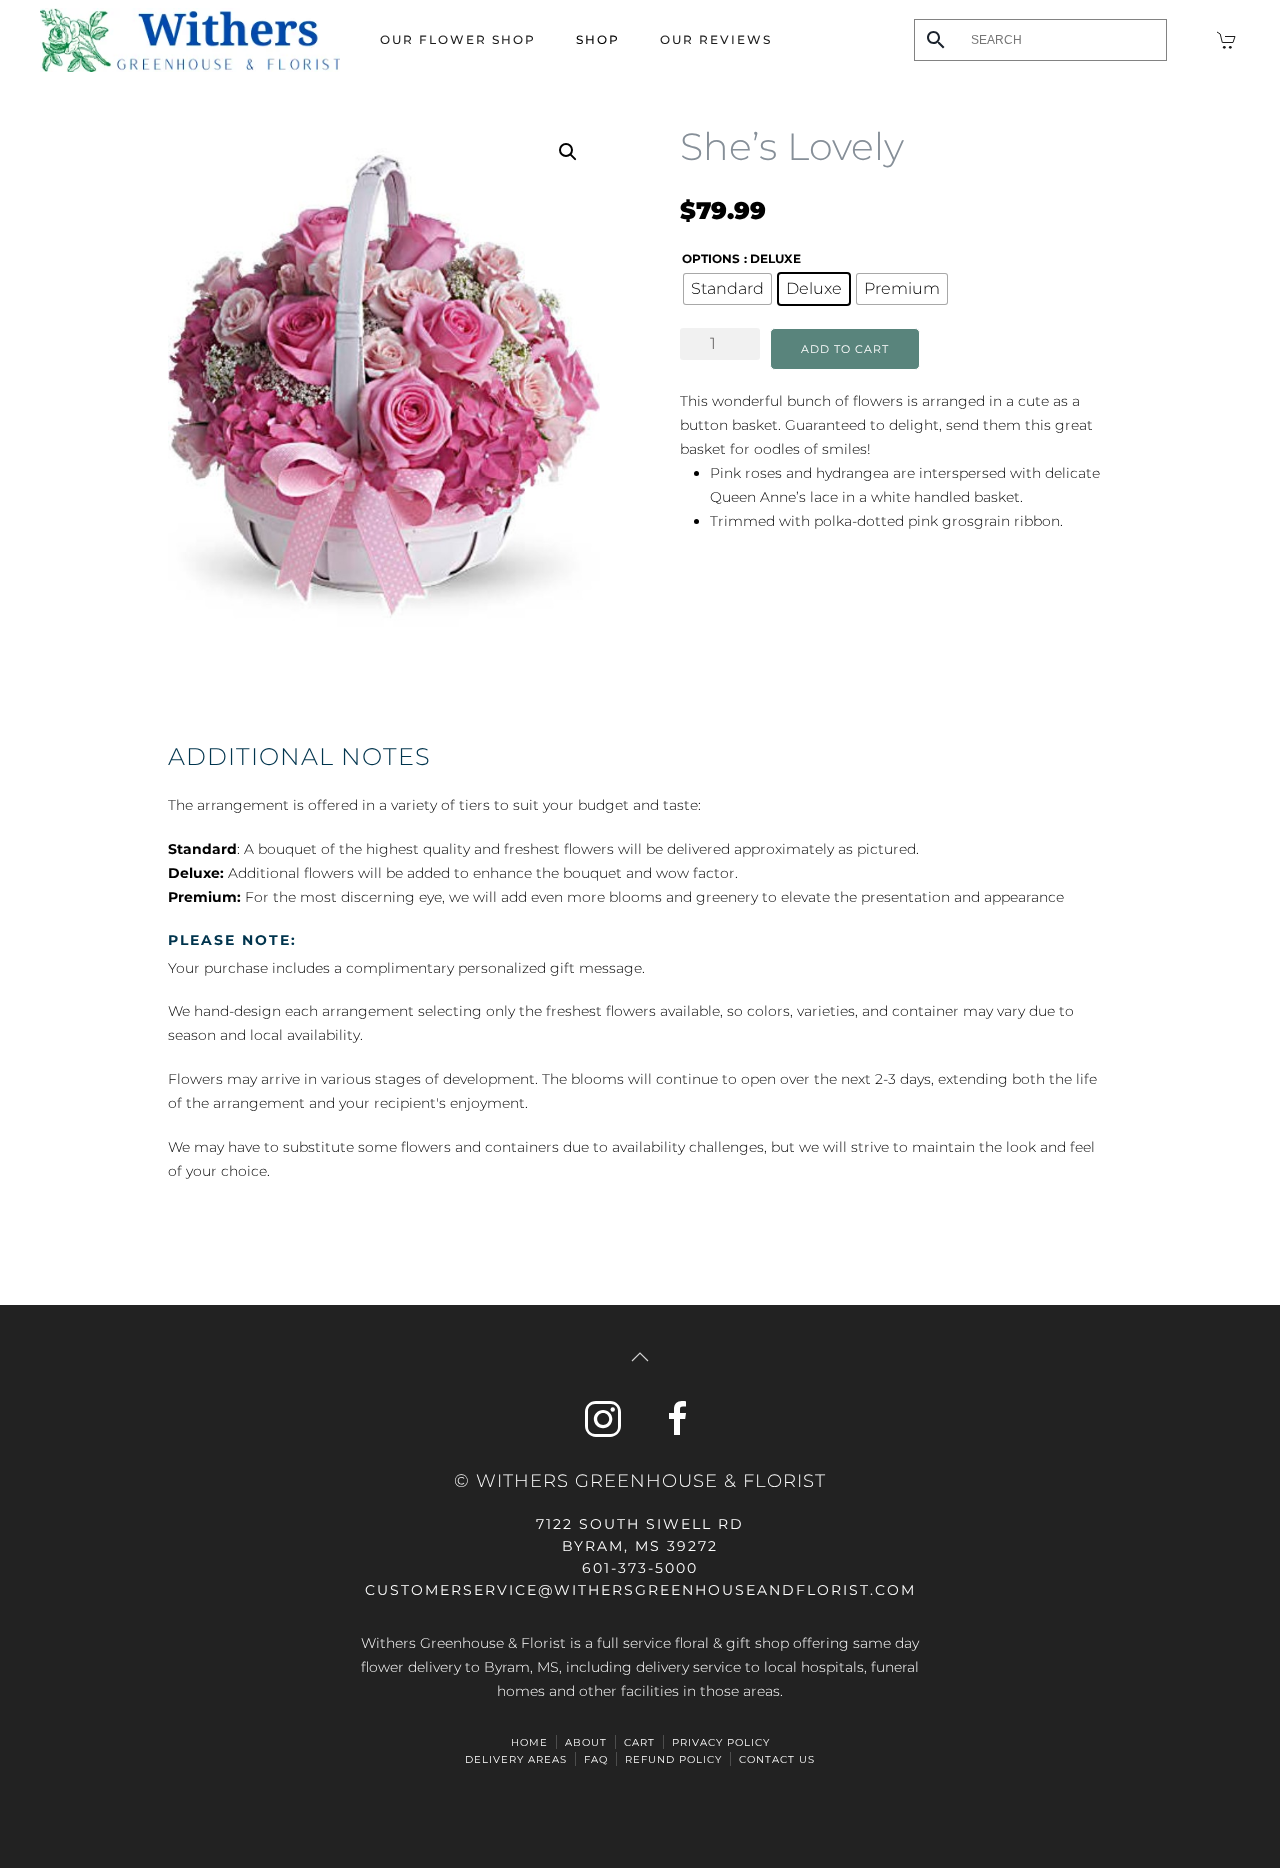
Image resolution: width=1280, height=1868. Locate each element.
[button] (568, 152)
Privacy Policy (721, 1742)
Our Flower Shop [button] (458, 39)
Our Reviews (716, 39)
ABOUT (586, 1742)
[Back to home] (190, 40)
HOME (529, 1742)
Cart (639, 1742)
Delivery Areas (516, 1759)
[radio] (727, 289)
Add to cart (845, 349)
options (711, 258)
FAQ (596, 1759)
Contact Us (777, 1759)
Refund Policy (673, 1759)
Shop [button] (598, 39)
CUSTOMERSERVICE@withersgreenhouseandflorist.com (640, 1590)
